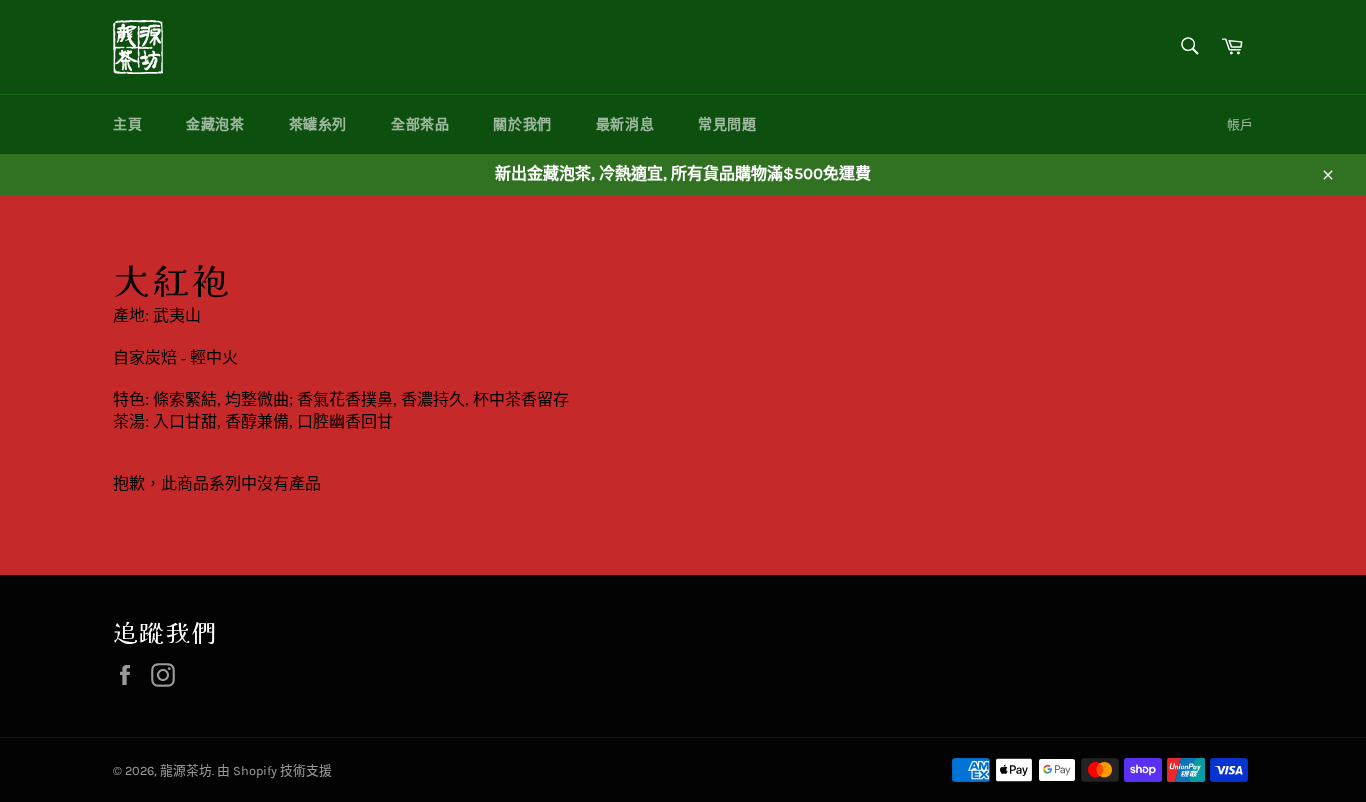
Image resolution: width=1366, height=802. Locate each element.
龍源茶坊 (186, 770)
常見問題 (727, 124)
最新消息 (625, 124)
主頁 (127, 124)
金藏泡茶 (215, 124)
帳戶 (1240, 124)
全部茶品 (420, 124)
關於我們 (522, 124)
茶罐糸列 (318, 124)
